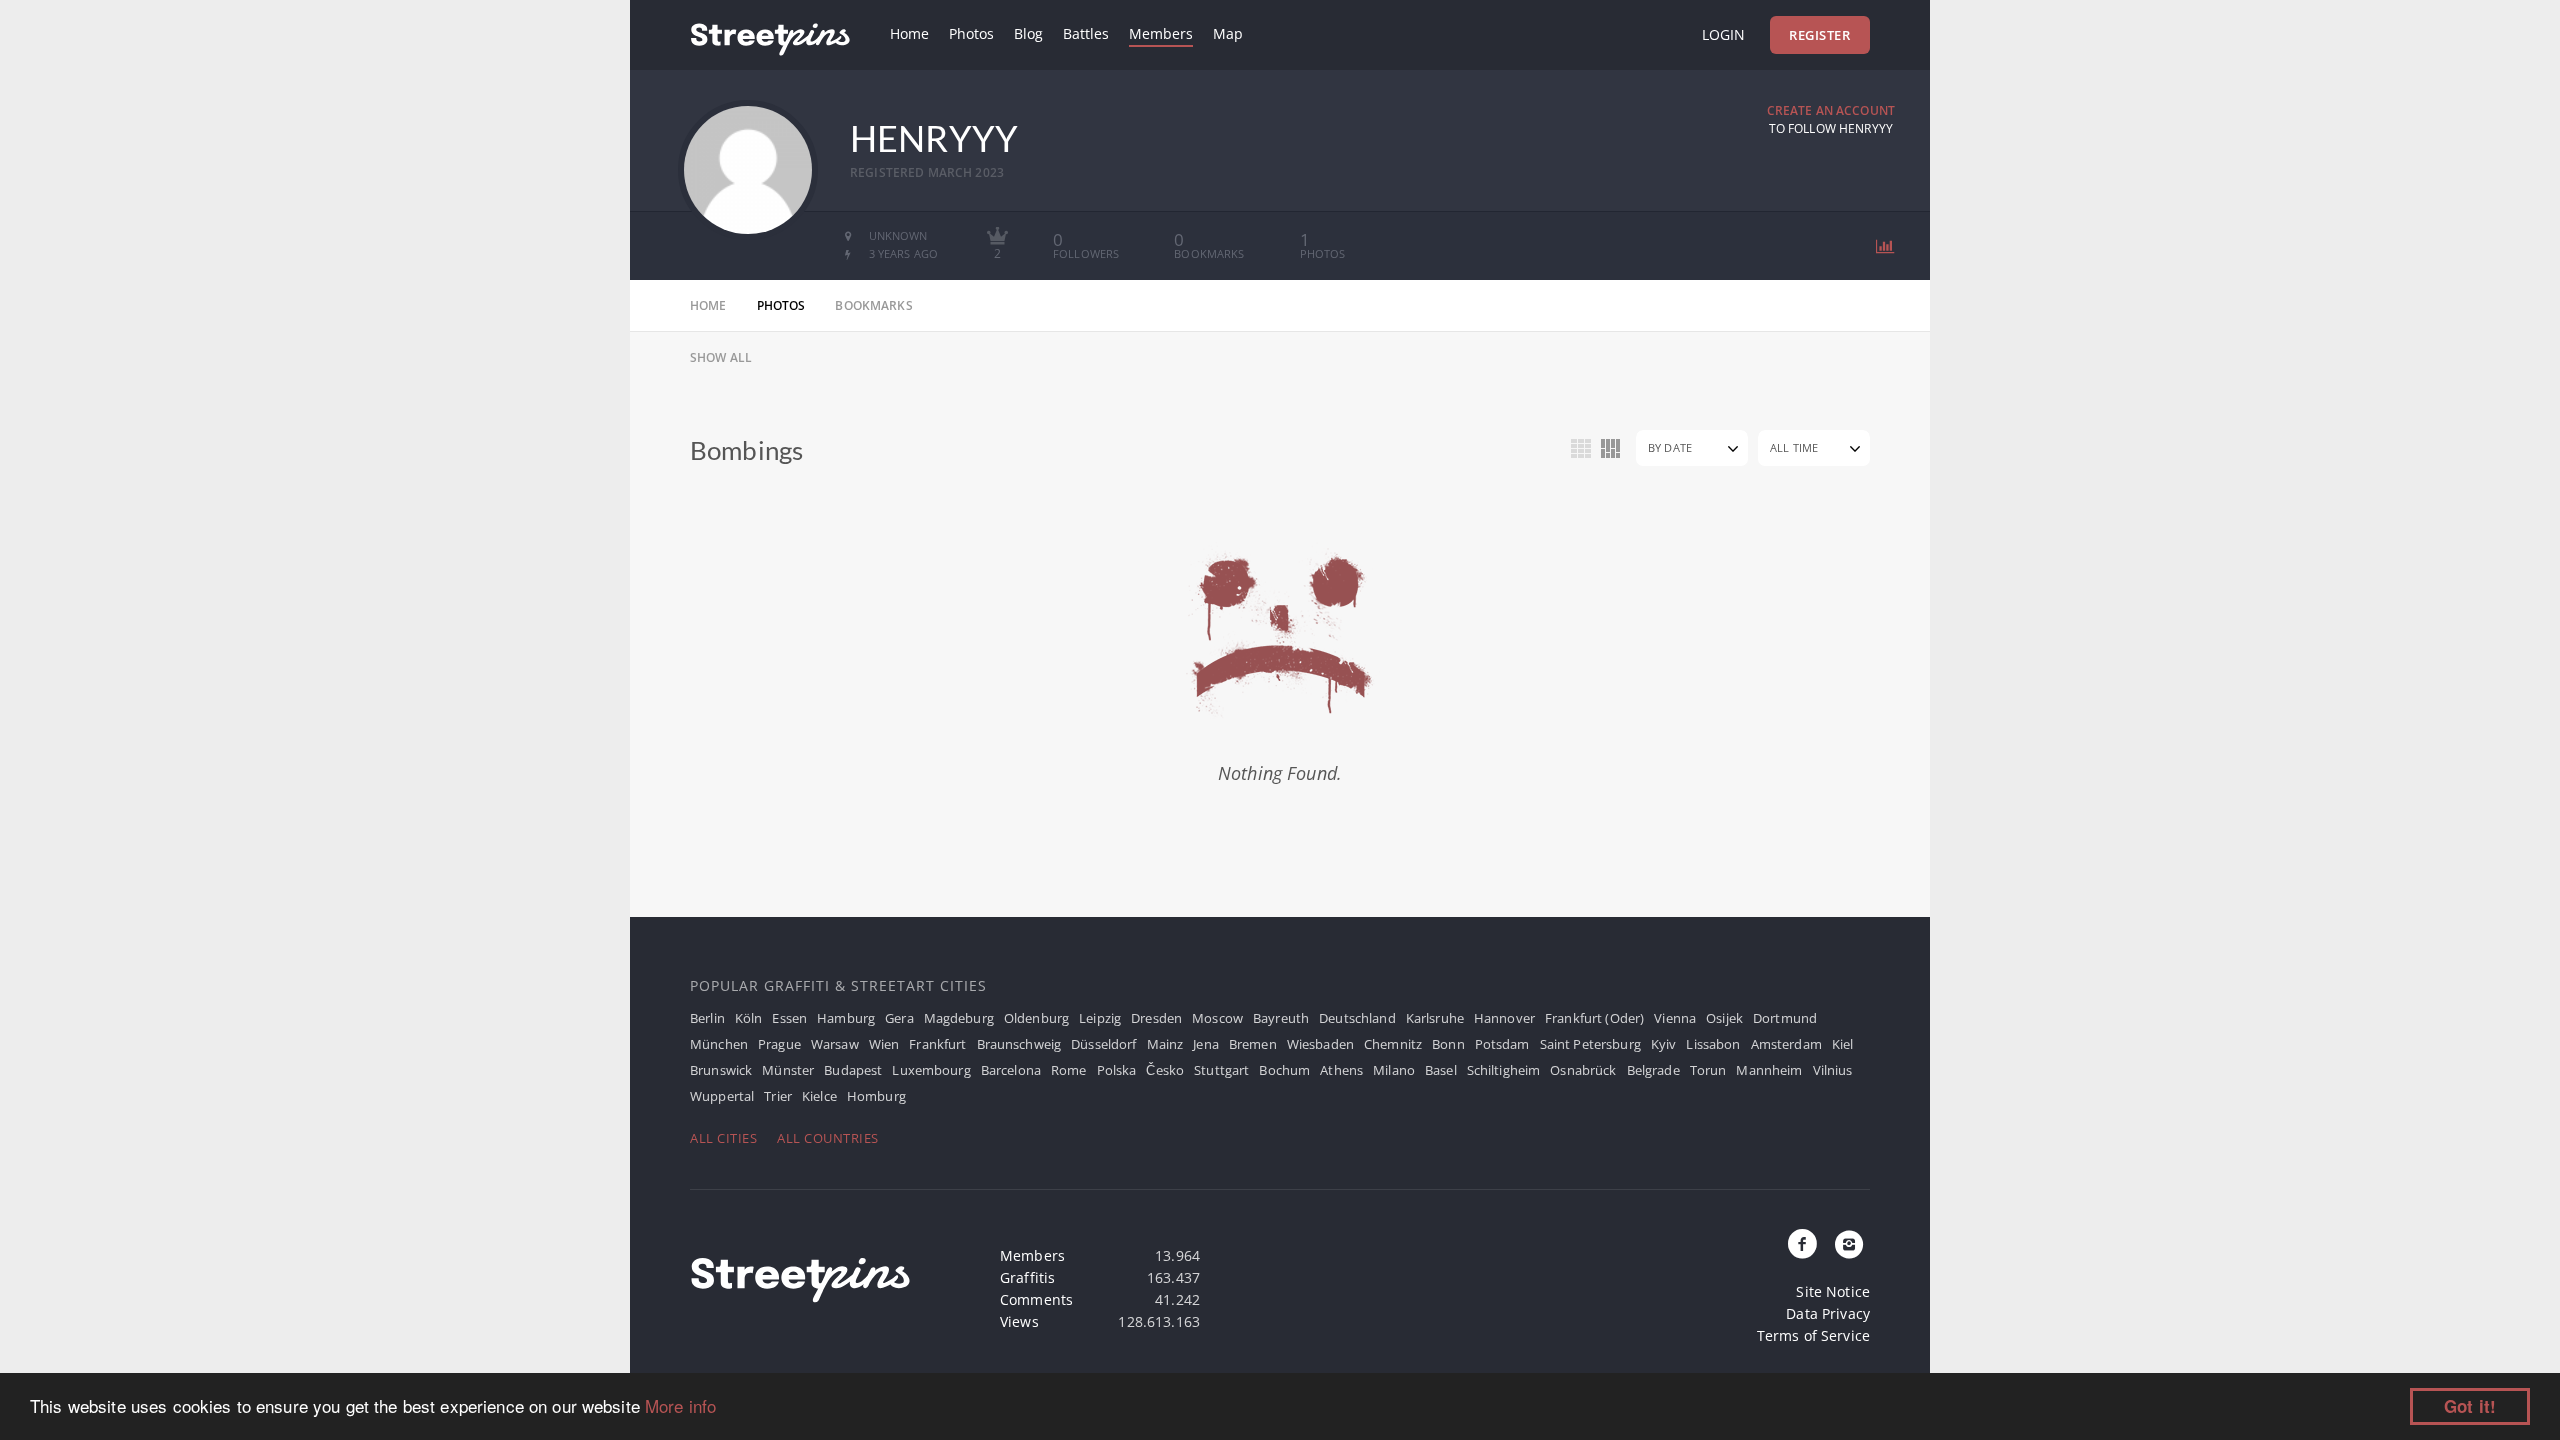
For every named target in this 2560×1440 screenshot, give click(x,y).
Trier (778, 1096)
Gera (899, 1018)
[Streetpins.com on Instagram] (1849, 1245)
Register (1819, 35)
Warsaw (835, 1044)
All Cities (723, 1138)
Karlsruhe (1435, 1018)
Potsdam (1502, 1044)
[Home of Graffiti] (770, 35)
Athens (1341, 1070)
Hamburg (846, 1018)
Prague (779, 1044)
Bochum (1284, 1070)
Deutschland (1357, 1018)
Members (1161, 33)
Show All (721, 357)
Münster (788, 1070)
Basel (1441, 1070)
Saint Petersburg (1590, 1044)
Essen (789, 1018)
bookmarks (873, 305)
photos (781, 305)
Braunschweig (1019, 1044)
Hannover (1504, 1018)
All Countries (828, 1138)
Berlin (707, 1018)
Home (909, 33)
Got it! (2470, 1406)
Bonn (1448, 1044)
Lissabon (1713, 1044)
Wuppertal (722, 1096)
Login (1723, 34)
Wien (884, 1044)
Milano (1394, 1070)
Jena (1206, 1044)
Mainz (1165, 1044)
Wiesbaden (1320, 1044)
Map (1228, 33)
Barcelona (1011, 1070)
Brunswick (721, 1070)
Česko (1165, 1070)
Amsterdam (1786, 1044)
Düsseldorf (1103, 1044)
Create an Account (1831, 110)
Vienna (1675, 1018)
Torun (1708, 1070)
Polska (1117, 1070)
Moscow (1217, 1018)
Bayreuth (1281, 1018)
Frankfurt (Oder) (1594, 1018)
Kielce (819, 1096)
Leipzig (1100, 1018)
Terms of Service (1813, 1335)
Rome (1069, 1070)
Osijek (1724, 1018)
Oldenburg (1036, 1018)
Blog (1028, 33)
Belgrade (1653, 1070)
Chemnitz (1393, 1044)
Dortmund (1785, 1018)
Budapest (853, 1070)
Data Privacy (1828, 1313)
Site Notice (1833, 1291)
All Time (1794, 447)
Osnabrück (1583, 1070)
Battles (1086, 33)
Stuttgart (1221, 1070)
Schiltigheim (1504, 1070)
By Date (1670, 447)
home (708, 305)
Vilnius (1833, 1070)
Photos (971, 33)
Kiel (1843, 1044)
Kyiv (1664, 1044)
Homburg (876, 1096)
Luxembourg (931, 1070)
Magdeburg (959, 1018)
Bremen (1253, 1044)
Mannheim (1769, 1070)
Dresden (1156, 1018)
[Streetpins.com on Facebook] (1803, 1245)
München (719, 1044)
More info (680, 1405)
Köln (749, 1018)
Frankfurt (937, 1044)
